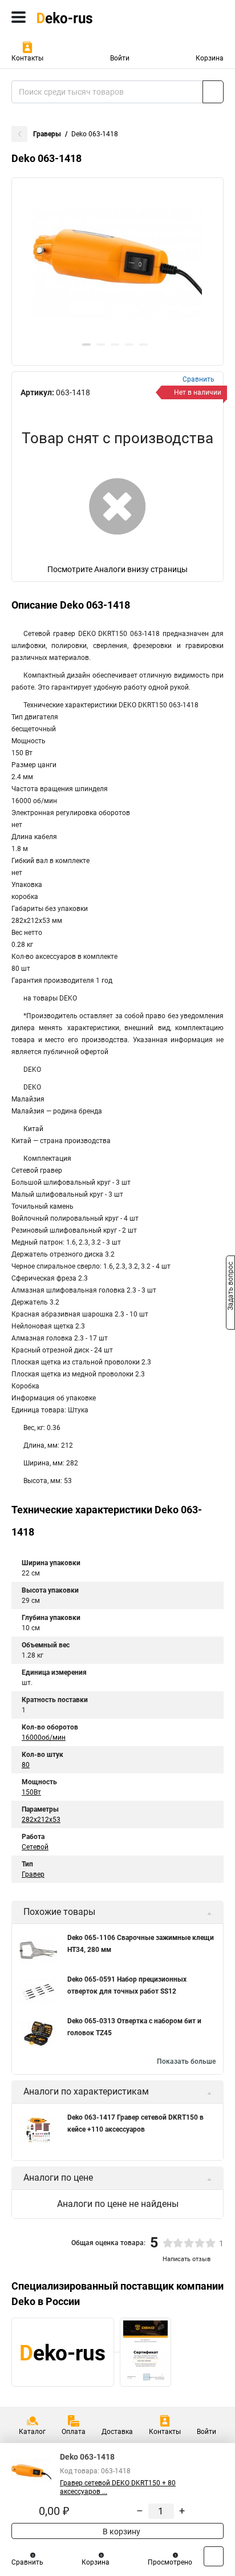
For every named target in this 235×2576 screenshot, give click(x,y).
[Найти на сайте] (213, 92)
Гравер (33, 1874)
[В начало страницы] (214, 2556)
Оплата (74, 2432)
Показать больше (186, 2061)
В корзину (121, 2532)
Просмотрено (170, 2562)
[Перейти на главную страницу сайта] (86, 17)
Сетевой (35, 1847)
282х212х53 (41, 1820)
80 (26, 1765)
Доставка (117, 2432)
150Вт (31, 1792)
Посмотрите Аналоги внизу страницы (117, 569)
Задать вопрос (230, 1287)
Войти (120, 58)
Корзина (210, 58)
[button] (86, 345)
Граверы (47, 134)
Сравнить (27, 2562)
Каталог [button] (32, 2432)
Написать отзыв (187, 2259)
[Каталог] (19, 17)
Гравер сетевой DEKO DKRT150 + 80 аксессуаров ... (118, 2487)
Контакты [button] (27, 58)
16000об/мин (44, 1737)
